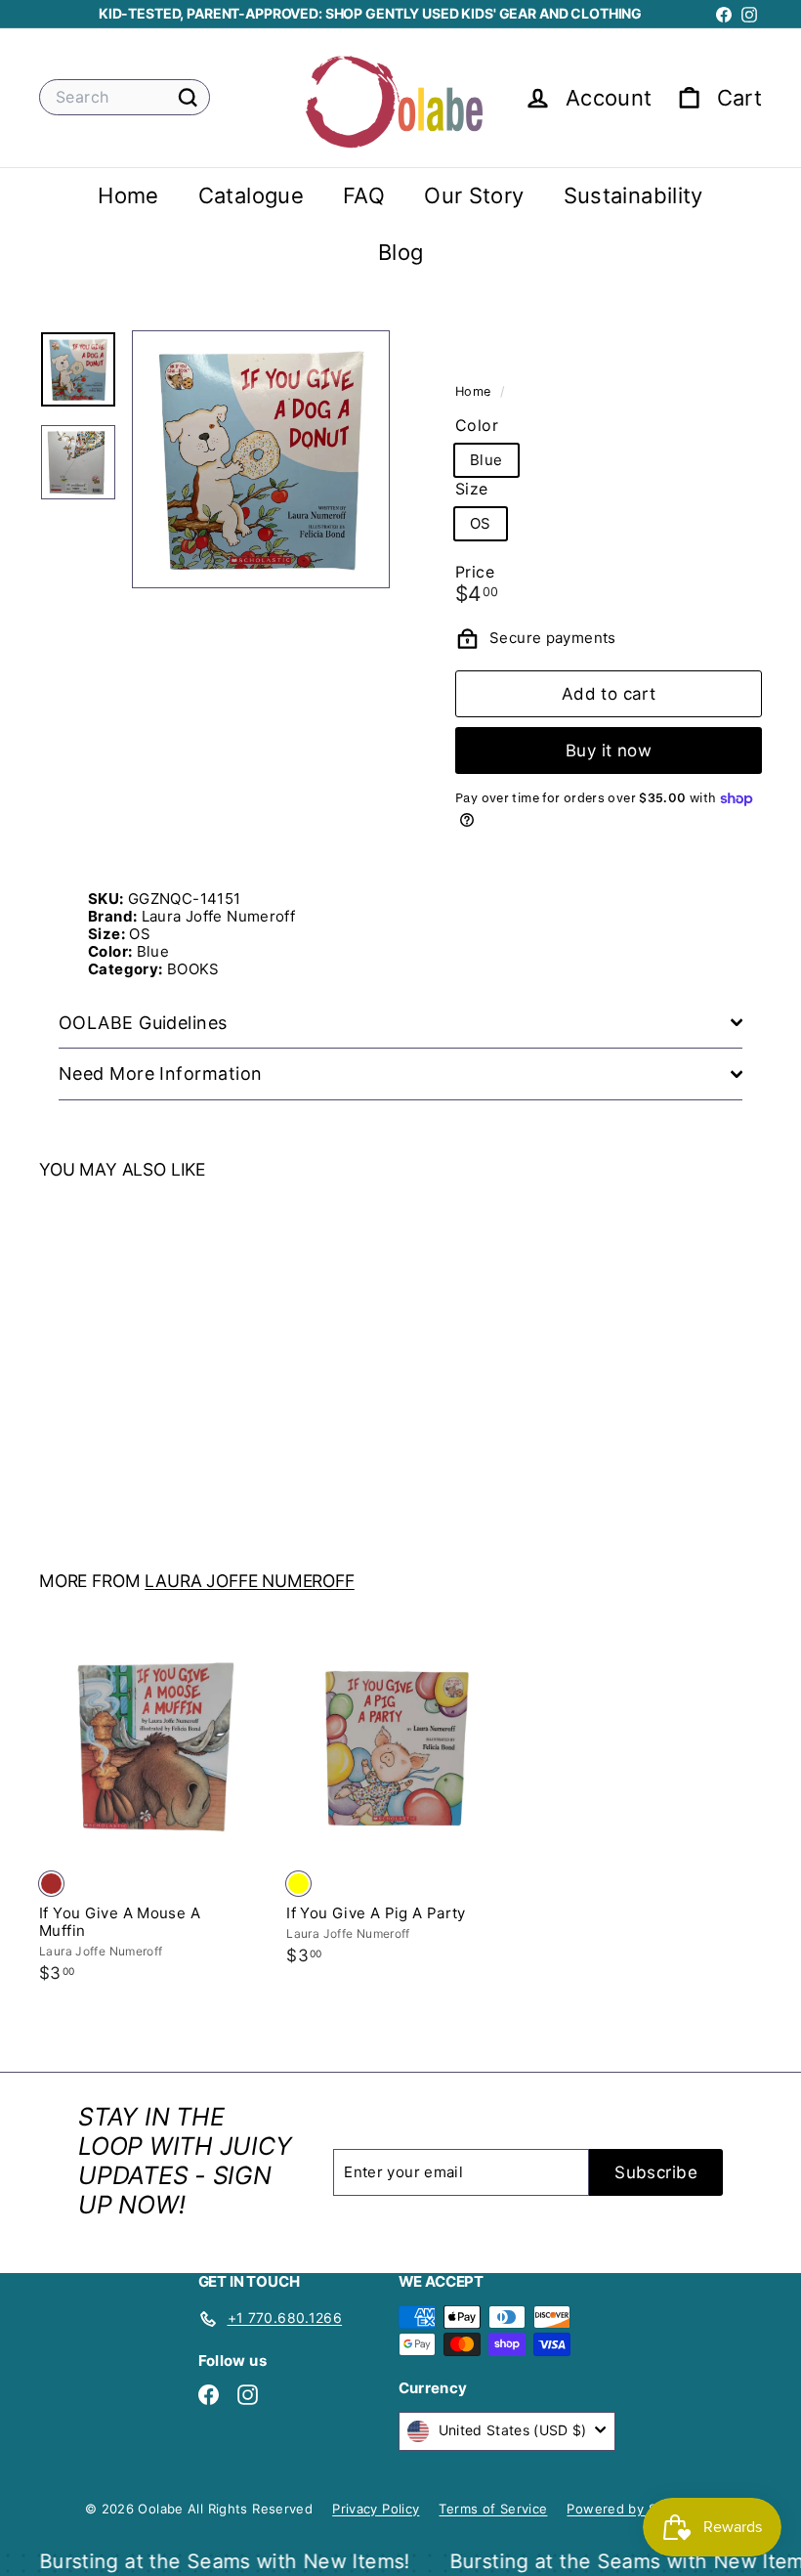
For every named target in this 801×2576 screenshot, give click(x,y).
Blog (401, 252)
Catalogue (251, 195)
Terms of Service (493, 2509)
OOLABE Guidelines (143, 1023)
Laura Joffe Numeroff (250, 1581)
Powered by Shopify (632, 2509)
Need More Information (160, 1073)
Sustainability (633, 195)
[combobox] (125, 97)
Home (128, 195)
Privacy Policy (376, 2509)
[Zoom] (261, 459)
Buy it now (609, 751)
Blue (486, 460)
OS (481, 523)
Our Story (474, 195)
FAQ (364, 195)
